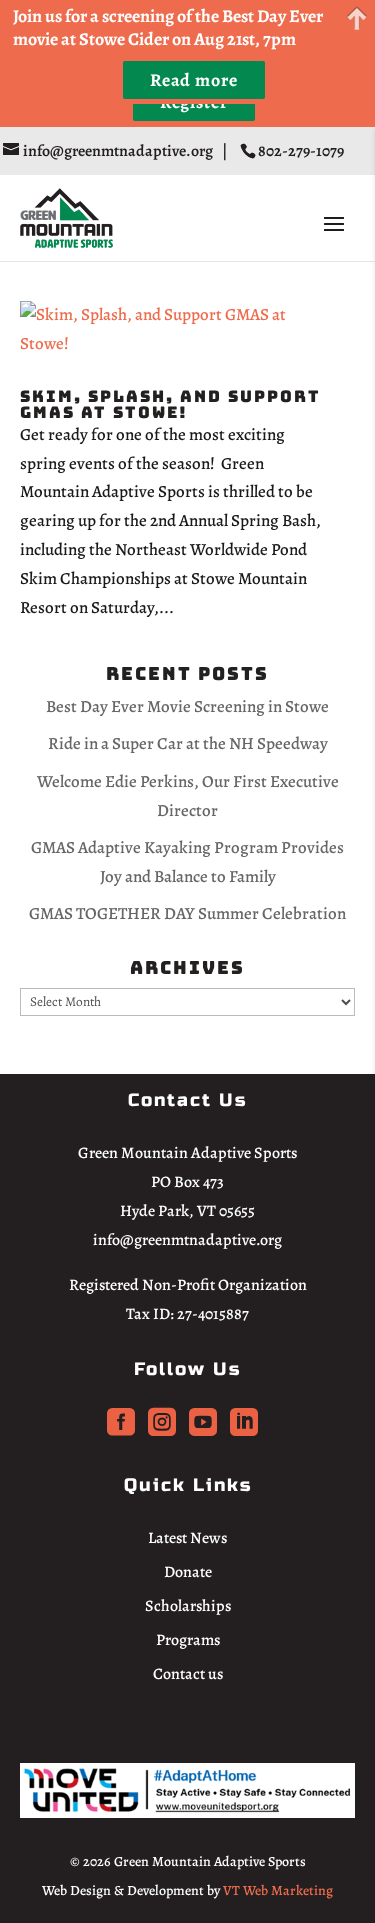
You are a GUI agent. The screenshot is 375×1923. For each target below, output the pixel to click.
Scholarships (188, 1606)
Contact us (188, 1674)
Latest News (187, 1538)
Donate (188, 1572)
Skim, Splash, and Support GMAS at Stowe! (170, 404)
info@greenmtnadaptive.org (187, 1240)
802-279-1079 (302, 151)
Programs (188, 1640)
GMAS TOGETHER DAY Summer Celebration (187, 913)
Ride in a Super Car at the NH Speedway (188, 743)
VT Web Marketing (278, 1890)
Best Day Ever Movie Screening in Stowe (187, 706)
